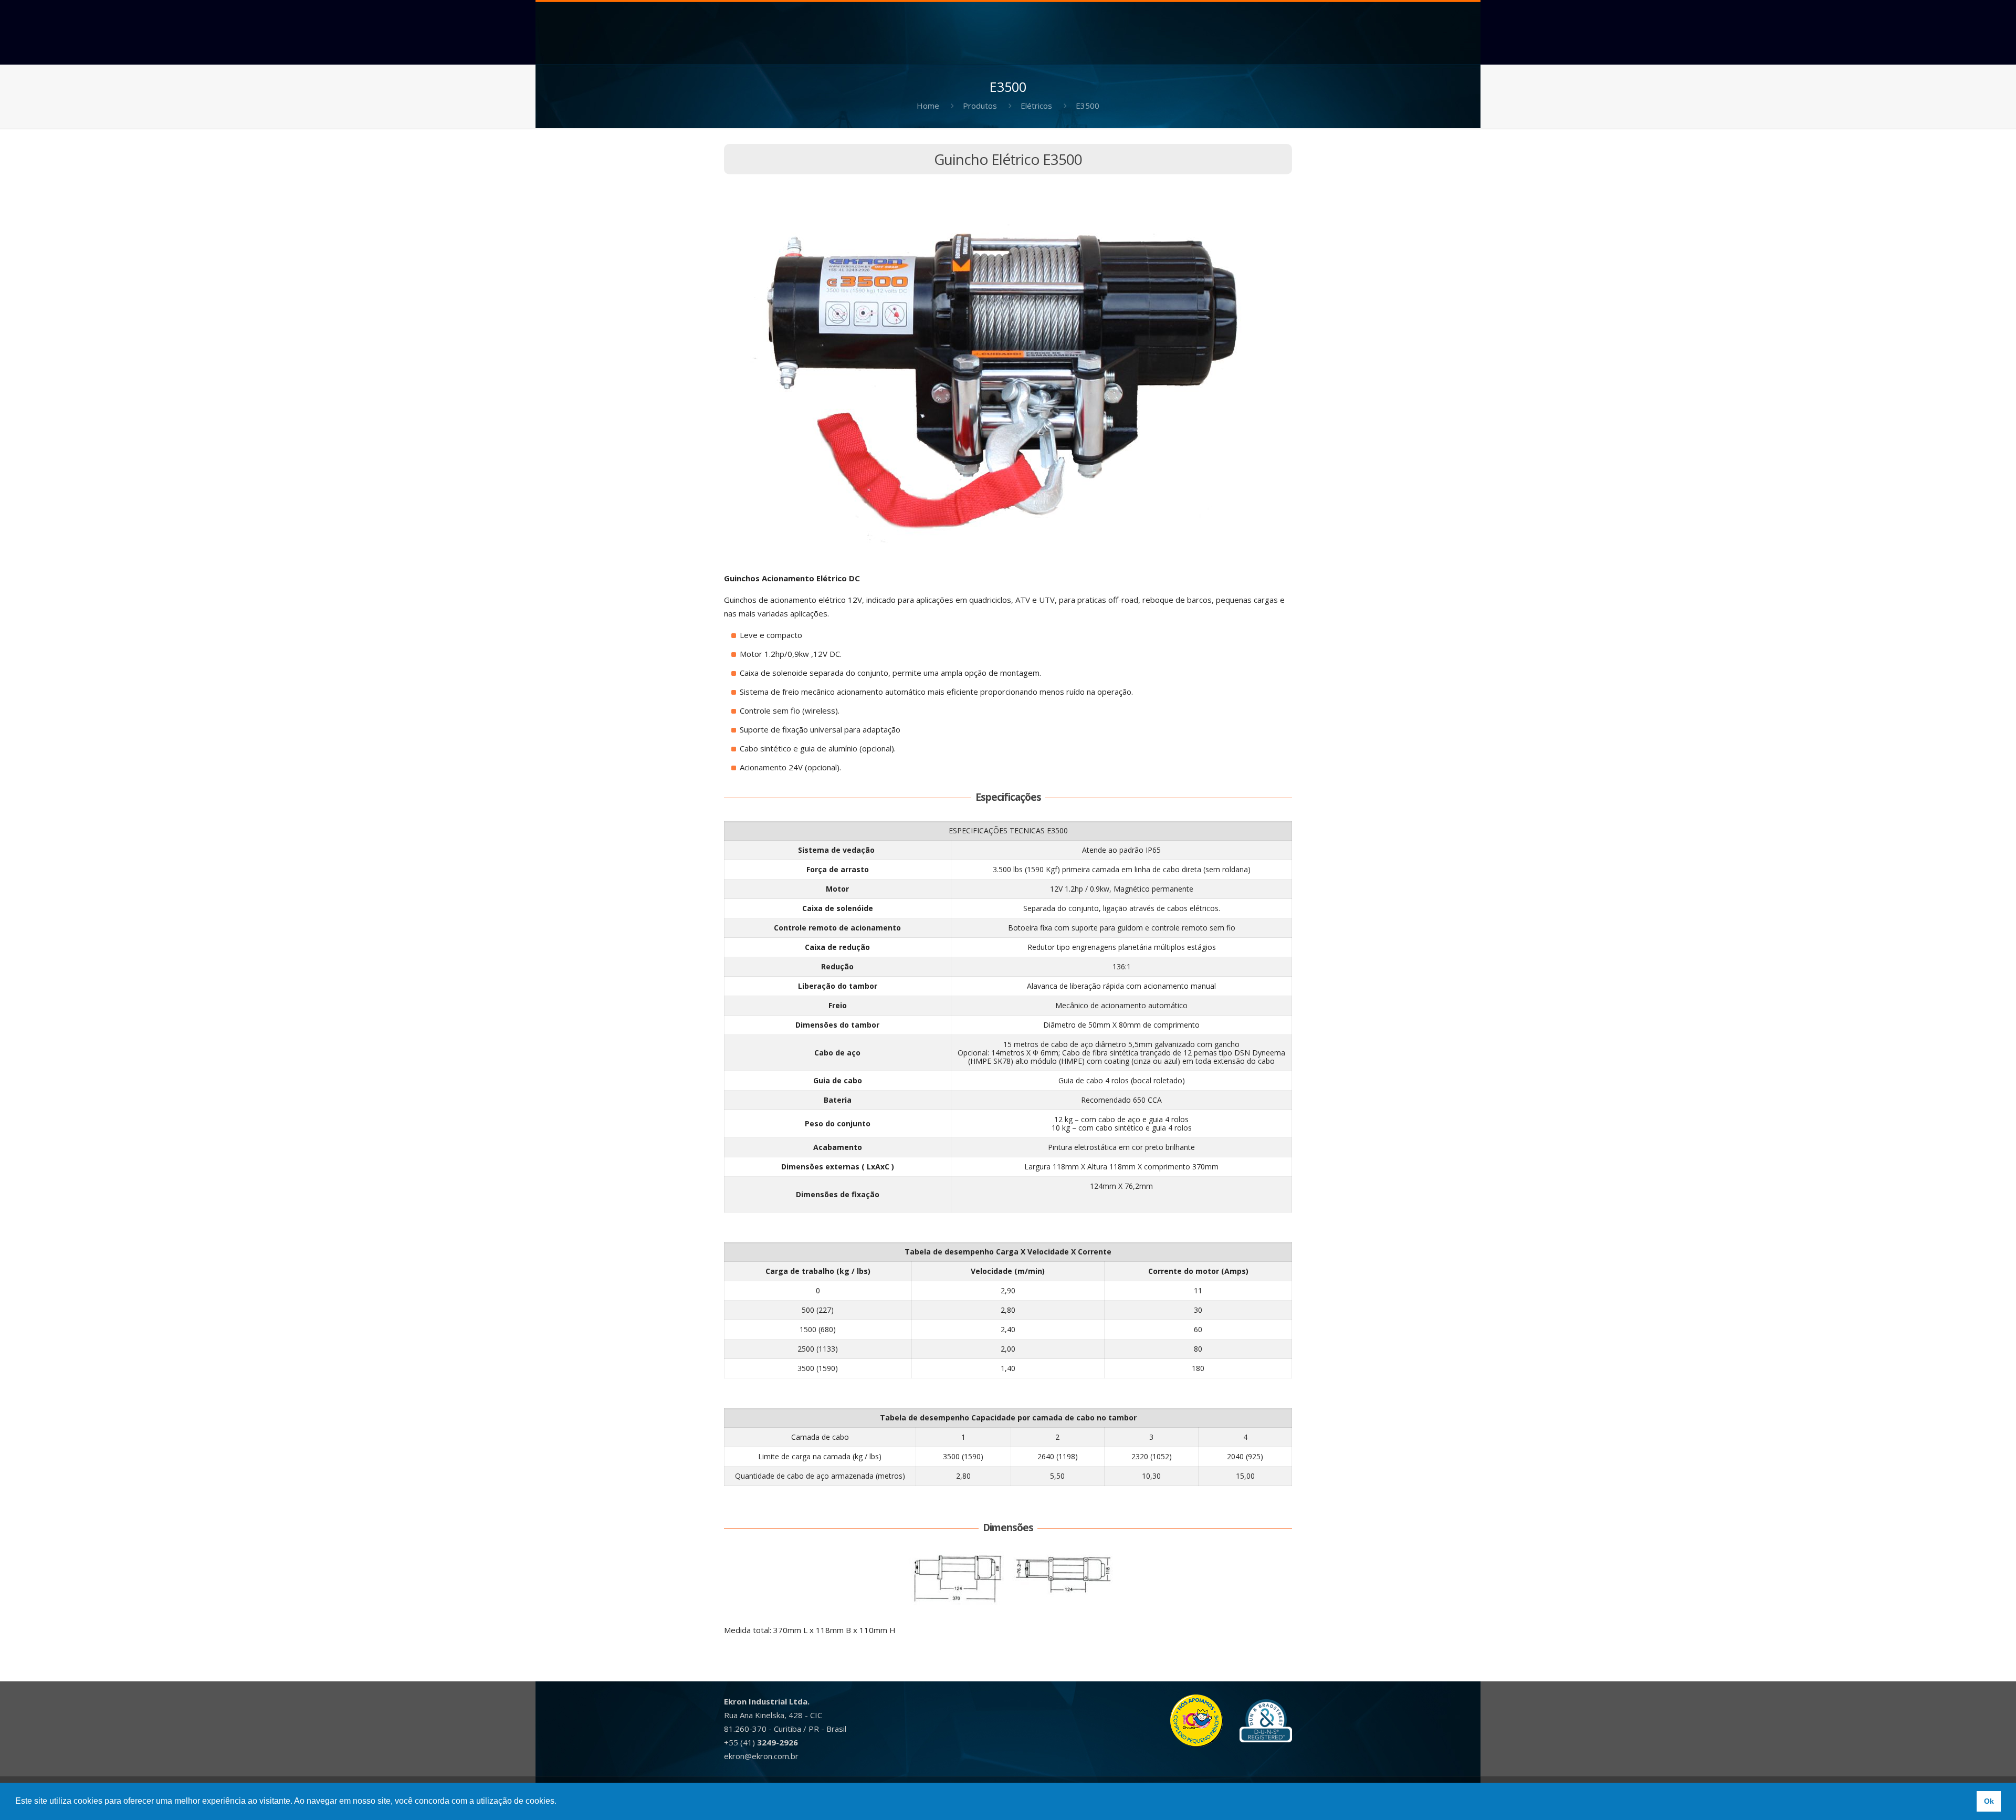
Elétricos (1036, 106)
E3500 (1088, 106)
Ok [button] (1989, 1801)
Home (928, 106)
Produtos (980, 106)
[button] (560, 1802)
